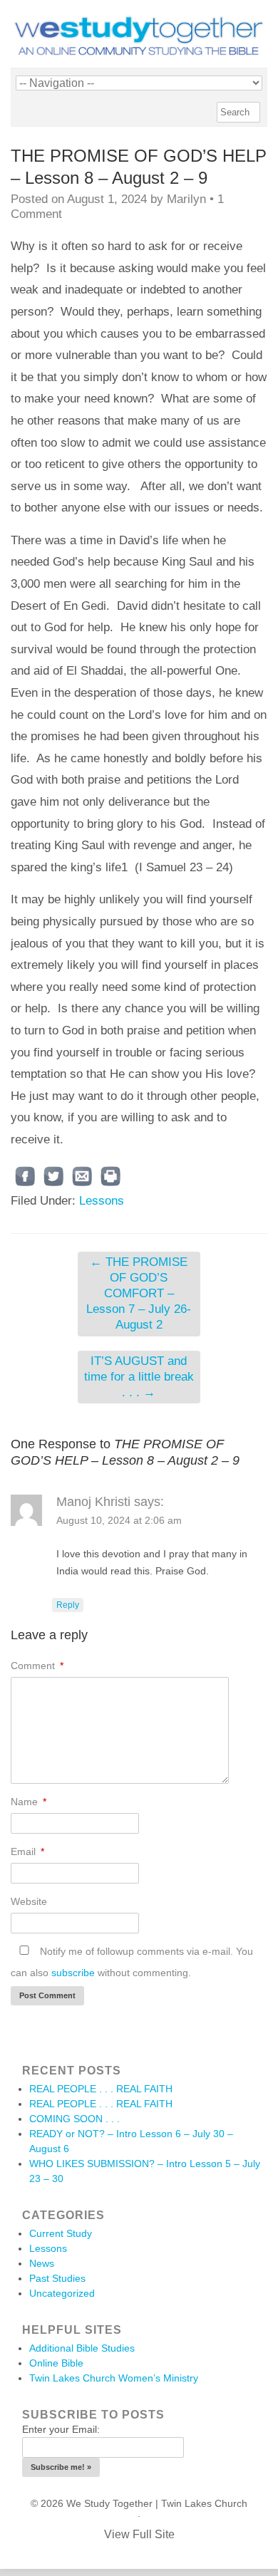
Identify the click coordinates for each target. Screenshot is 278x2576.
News (42, 2263)
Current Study (61, 2233)
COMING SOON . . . (74, 2119)
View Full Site (139, 2534)
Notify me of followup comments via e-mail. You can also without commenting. (132, 1962)
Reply (68, 1605)
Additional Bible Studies (82, 2348)
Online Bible (56, 2363)
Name (29, 1802)
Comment (37, 1666)
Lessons (102, 1201)
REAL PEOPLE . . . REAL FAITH (101, 2089)
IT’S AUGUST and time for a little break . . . (139, 1377)
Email (27, 1851)
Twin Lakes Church (204, 2503)
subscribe (73, 1973)
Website (29, 1901)
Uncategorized (62, 2293)
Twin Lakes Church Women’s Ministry (114, 2378)
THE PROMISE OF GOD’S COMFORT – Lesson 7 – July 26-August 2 (139, 1293)
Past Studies (57, 2278)
